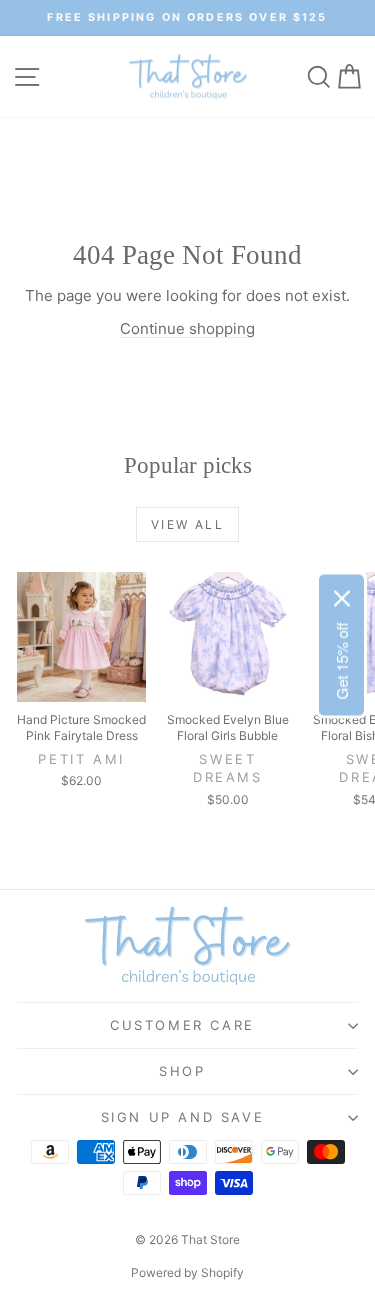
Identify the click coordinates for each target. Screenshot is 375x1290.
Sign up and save (183, 1117)
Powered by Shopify (187, 1272)
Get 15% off (341, 661)
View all (187, 524)
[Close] (342, 599)
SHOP (182, 1071)
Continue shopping (187, 328)
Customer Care (182, 1025)
